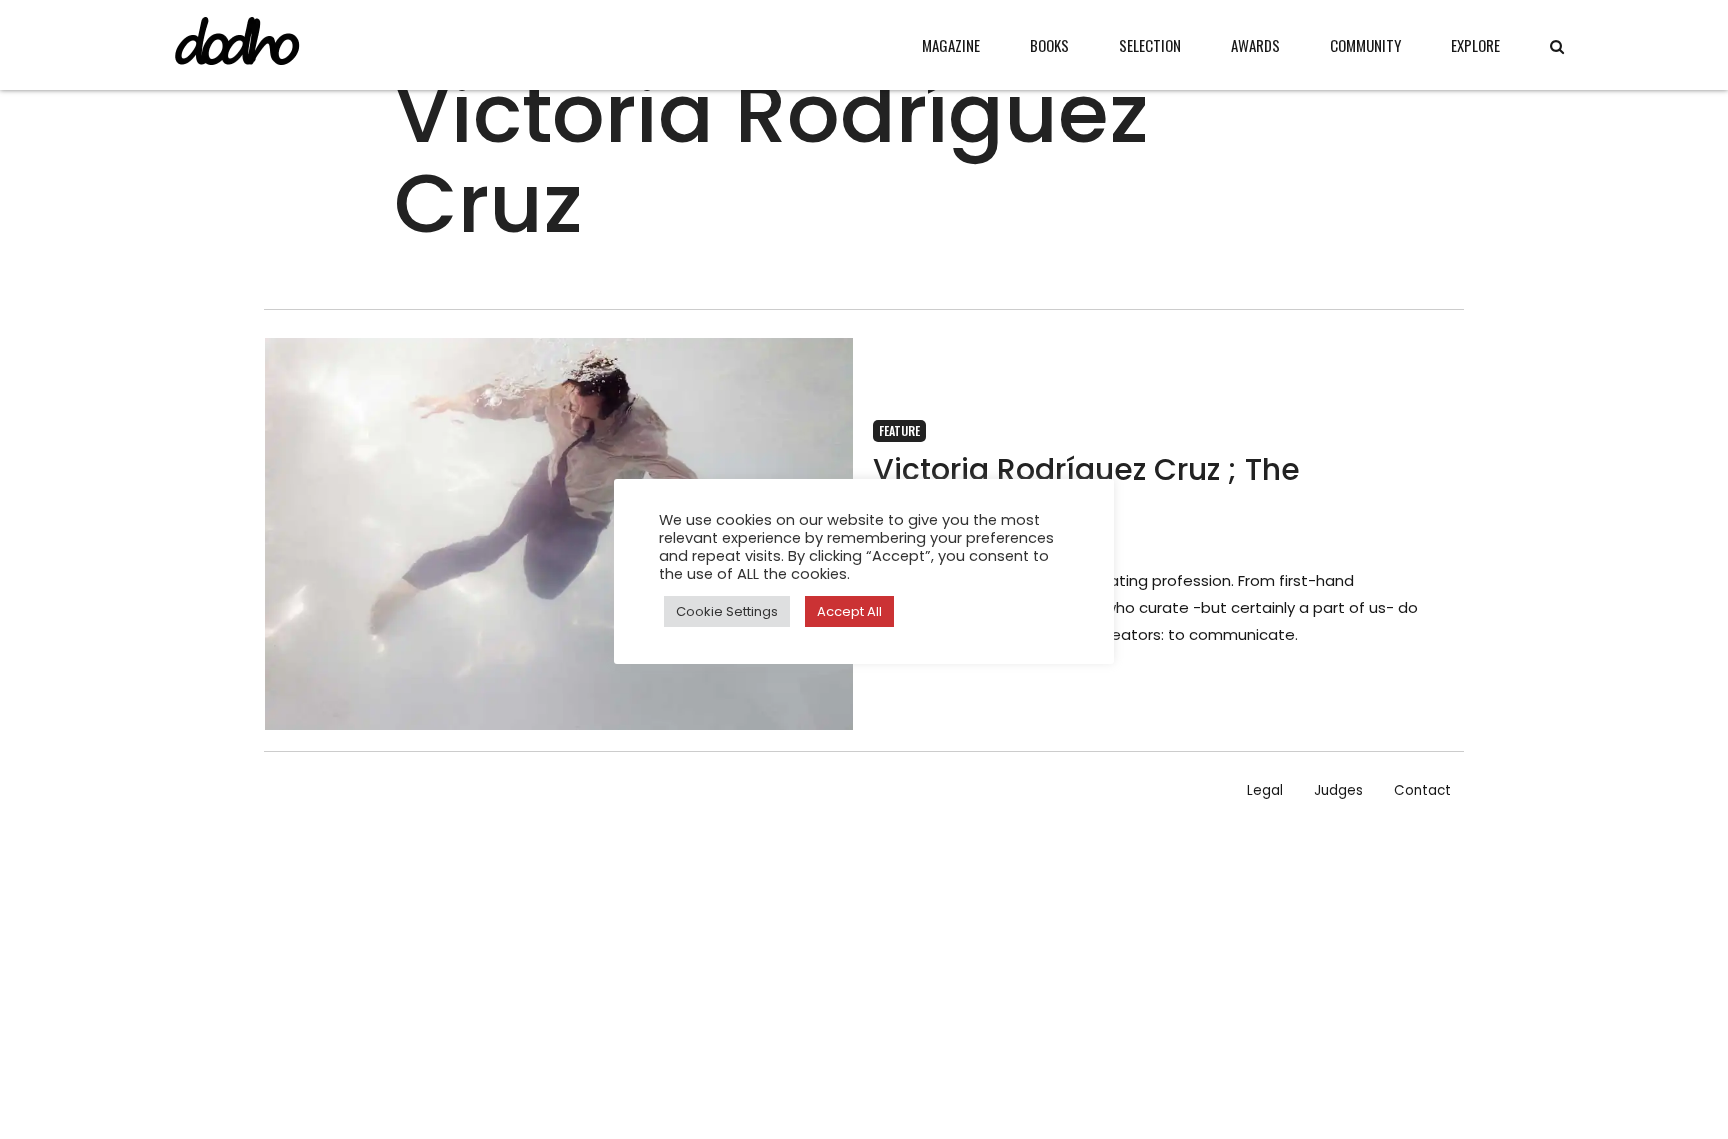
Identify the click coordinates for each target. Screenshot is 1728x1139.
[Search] (1557, 46)
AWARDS (1255, 45)
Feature (899, 430)
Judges (1338, 790)
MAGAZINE (951, 45)
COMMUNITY (1365, 45)
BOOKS (1049, 45)
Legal (1265, 790)
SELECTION (1150, 45)
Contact (1422, 790)
